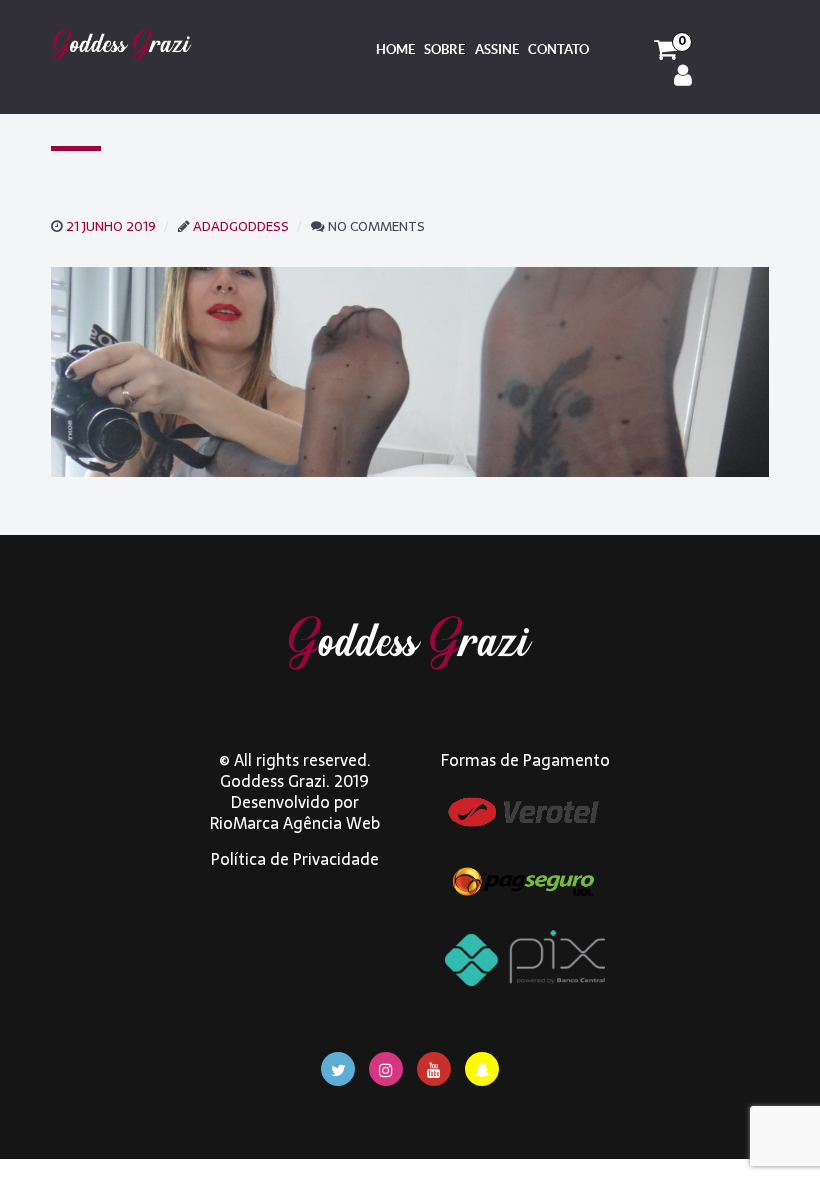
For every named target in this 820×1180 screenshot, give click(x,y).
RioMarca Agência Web (295, 823)
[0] (665, 50)
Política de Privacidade (295, 859)
